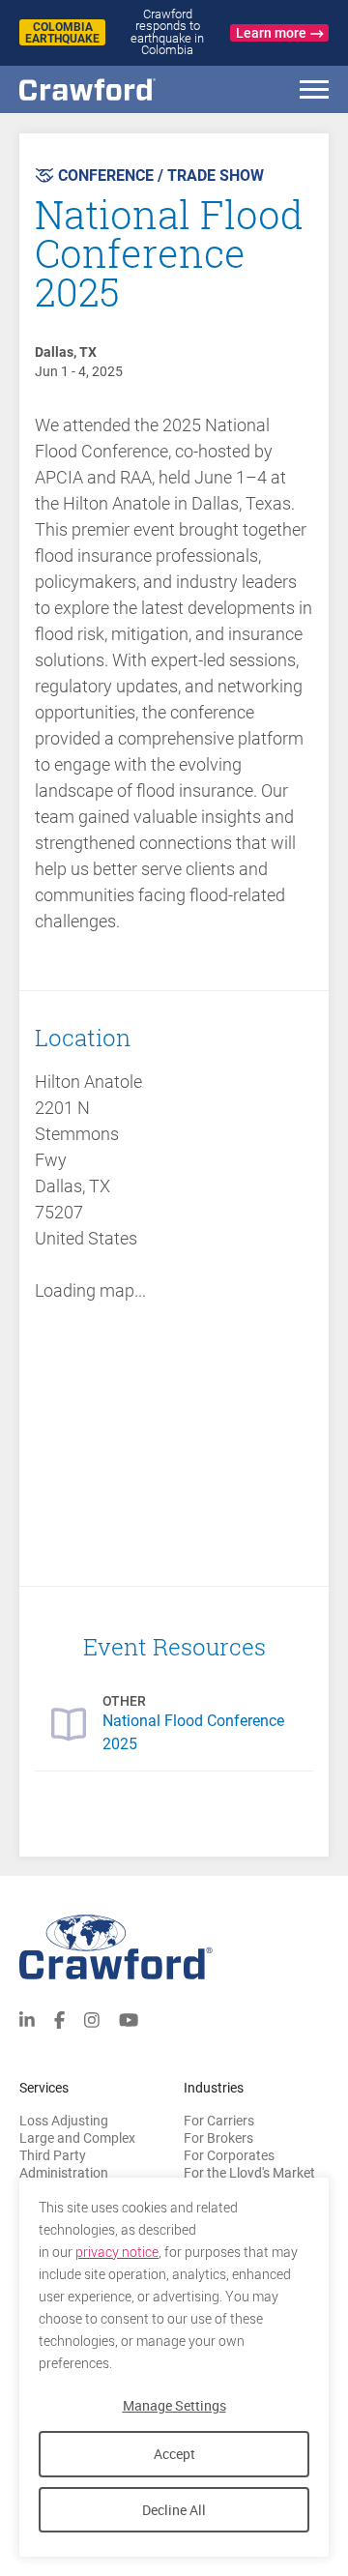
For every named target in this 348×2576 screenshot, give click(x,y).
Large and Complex (77, 2138)
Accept (174, 2454)
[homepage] (121, 89)
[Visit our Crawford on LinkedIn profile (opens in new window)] (27, 2019)
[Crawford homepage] (174, 1947)
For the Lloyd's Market (249, 2173)
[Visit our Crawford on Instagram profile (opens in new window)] (92, 2019)
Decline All (174, 2510)
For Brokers (218, 2138)
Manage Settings (174, 2405)
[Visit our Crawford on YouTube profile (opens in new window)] (129, 2019)
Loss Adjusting (64, 2121)
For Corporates (229, 2155)
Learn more (271, 33)
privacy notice (117, 2252)
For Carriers (219, 2121)
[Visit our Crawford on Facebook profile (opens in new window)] (59, 2019)
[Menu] (314, 92)
